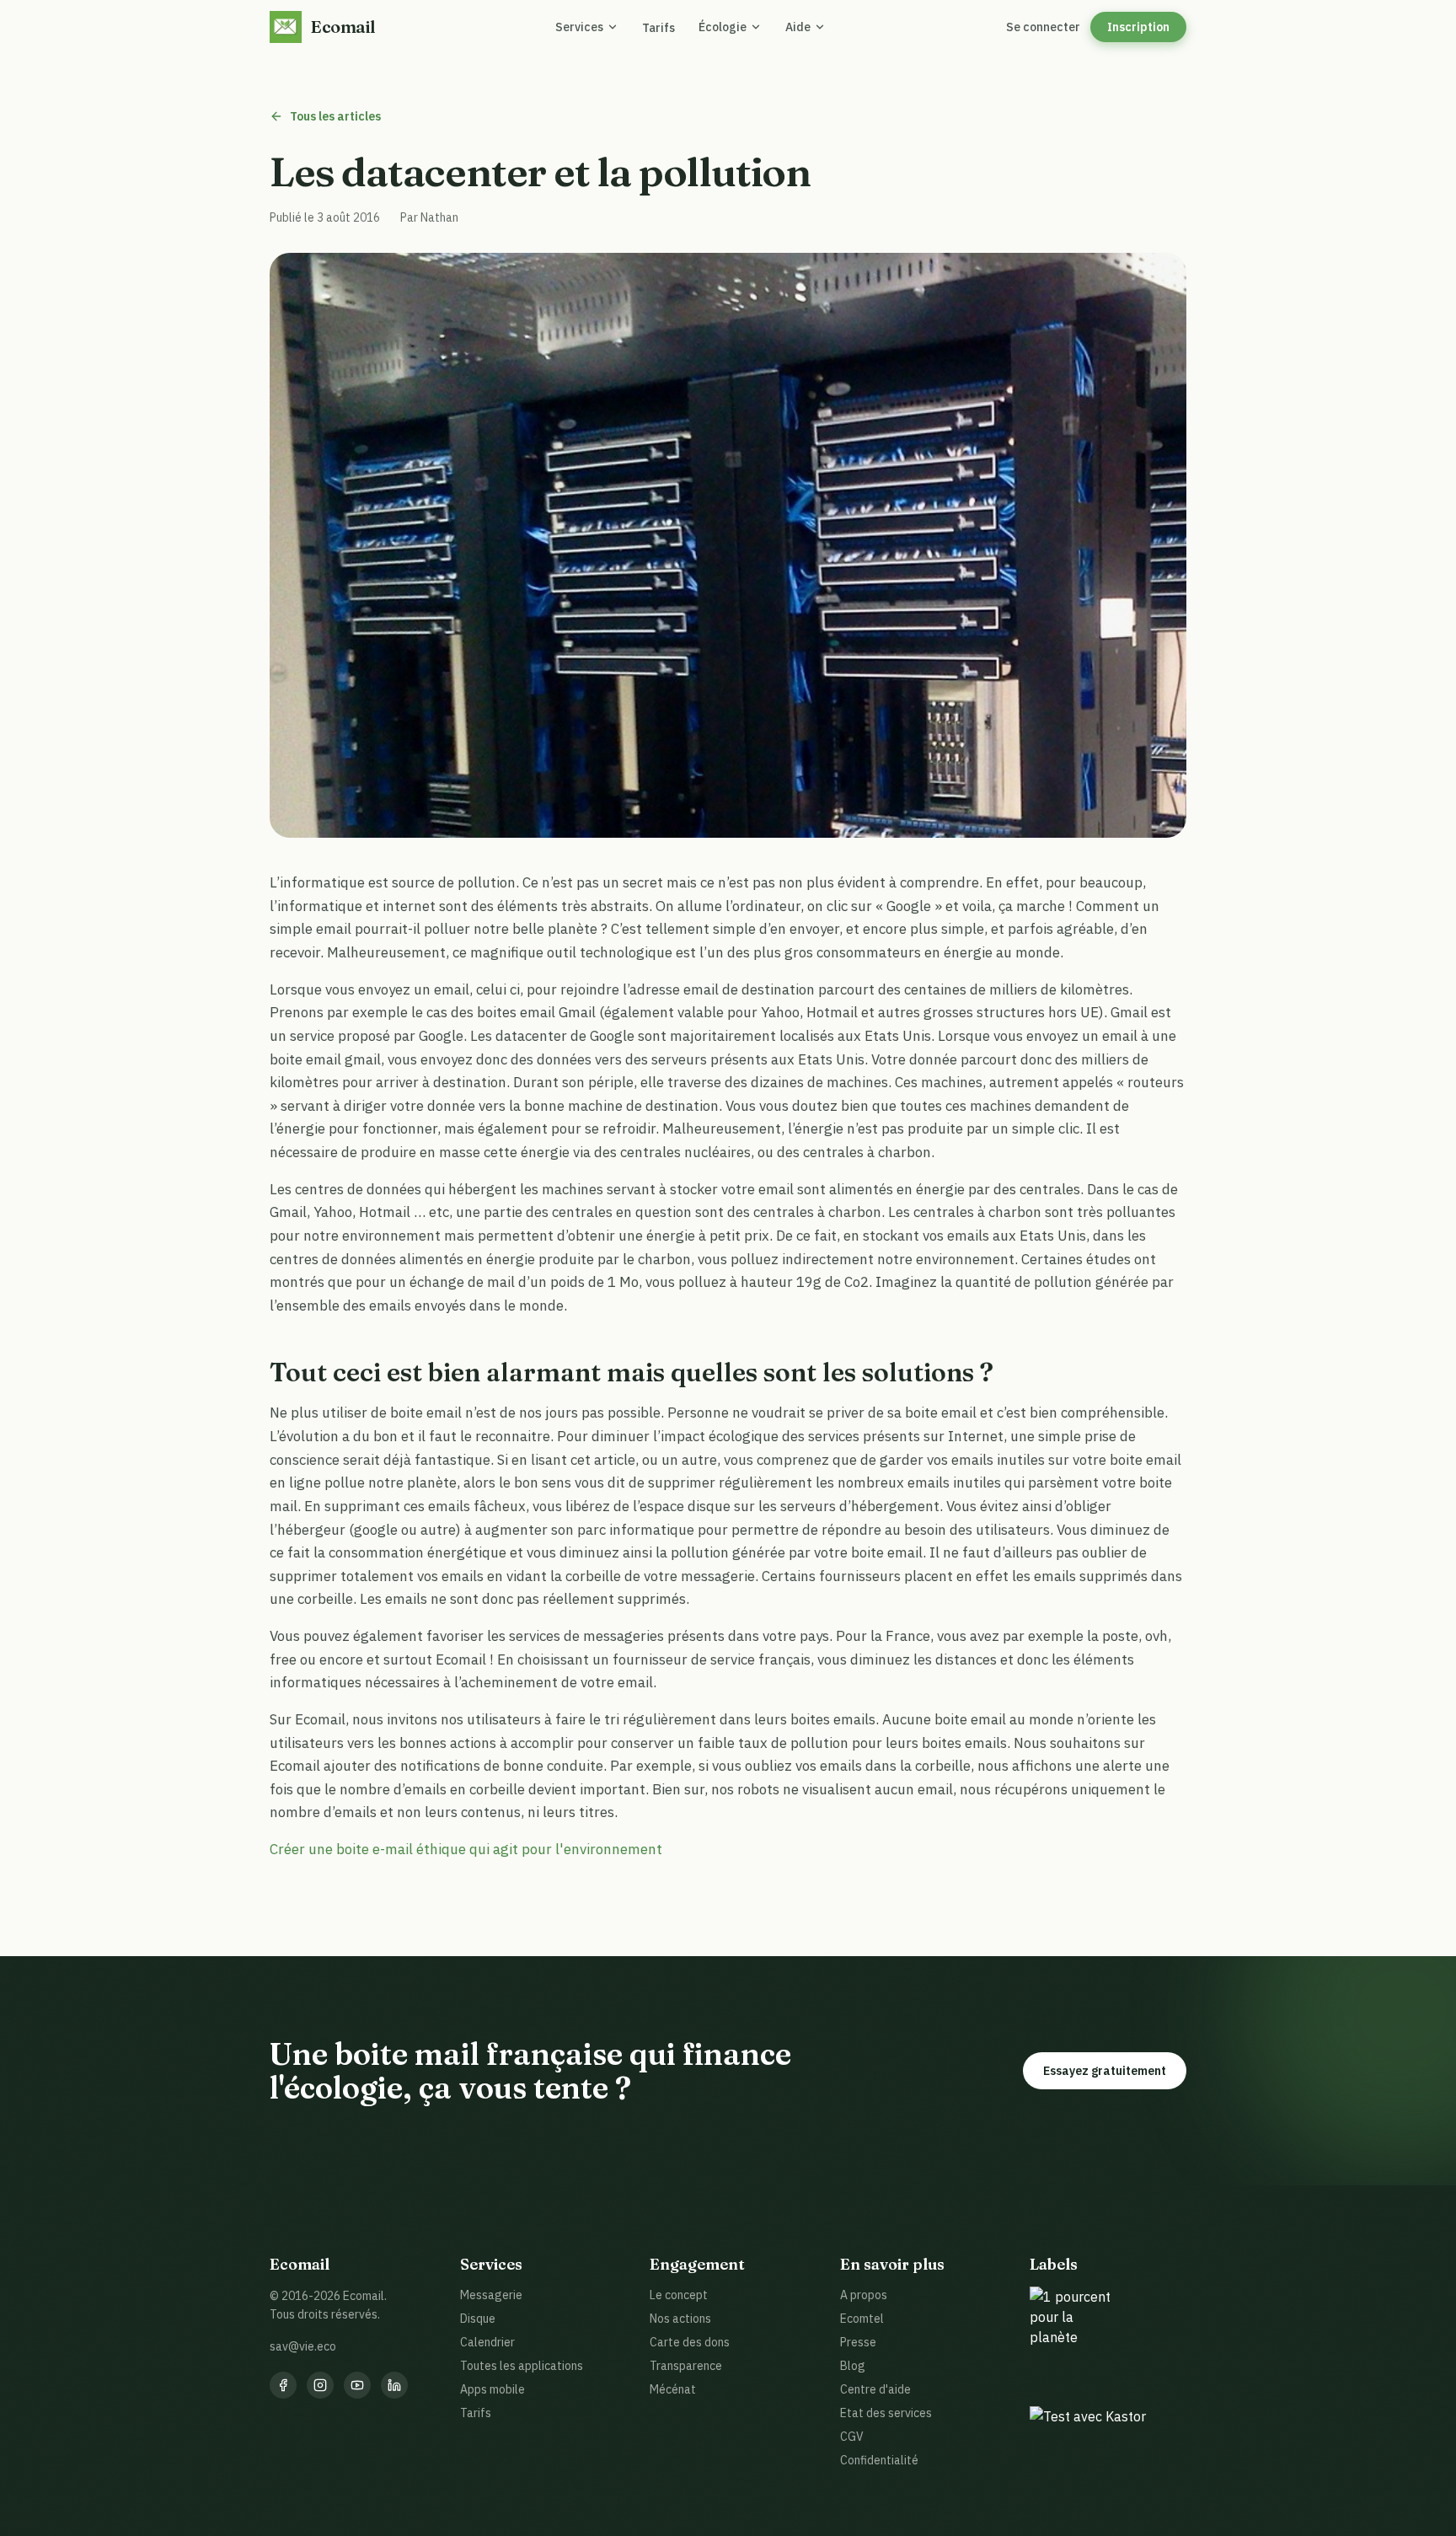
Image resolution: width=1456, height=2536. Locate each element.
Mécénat (673, 2389)
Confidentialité (879, 2460)
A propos (864, 2295)
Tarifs (658, 28)
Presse (858, 2342)
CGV (852, 2437)
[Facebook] (283, 2385)
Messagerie (491, 2295)
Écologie (723, 27)
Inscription (1138, 27)
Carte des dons (690, 2342)
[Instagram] (320, 2385)
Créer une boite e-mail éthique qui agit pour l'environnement (466, 1849)
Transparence (686, 2366)
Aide (798, 27)
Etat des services (886, 2413)
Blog (853, 2366)
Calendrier (487, 2342)
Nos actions (680, 2319)
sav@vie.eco (303, 2346)
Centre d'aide (875, 2389)
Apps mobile (492, 2389)
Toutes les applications (522, 2366)
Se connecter (1043, 27)
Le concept (679, 2295)
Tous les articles (335, 116)
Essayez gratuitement (1105, 2071)
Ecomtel (862, 2319)
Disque (478, 2319)
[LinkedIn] (394, 2385)
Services (579, 27)
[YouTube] (357, 2385)
